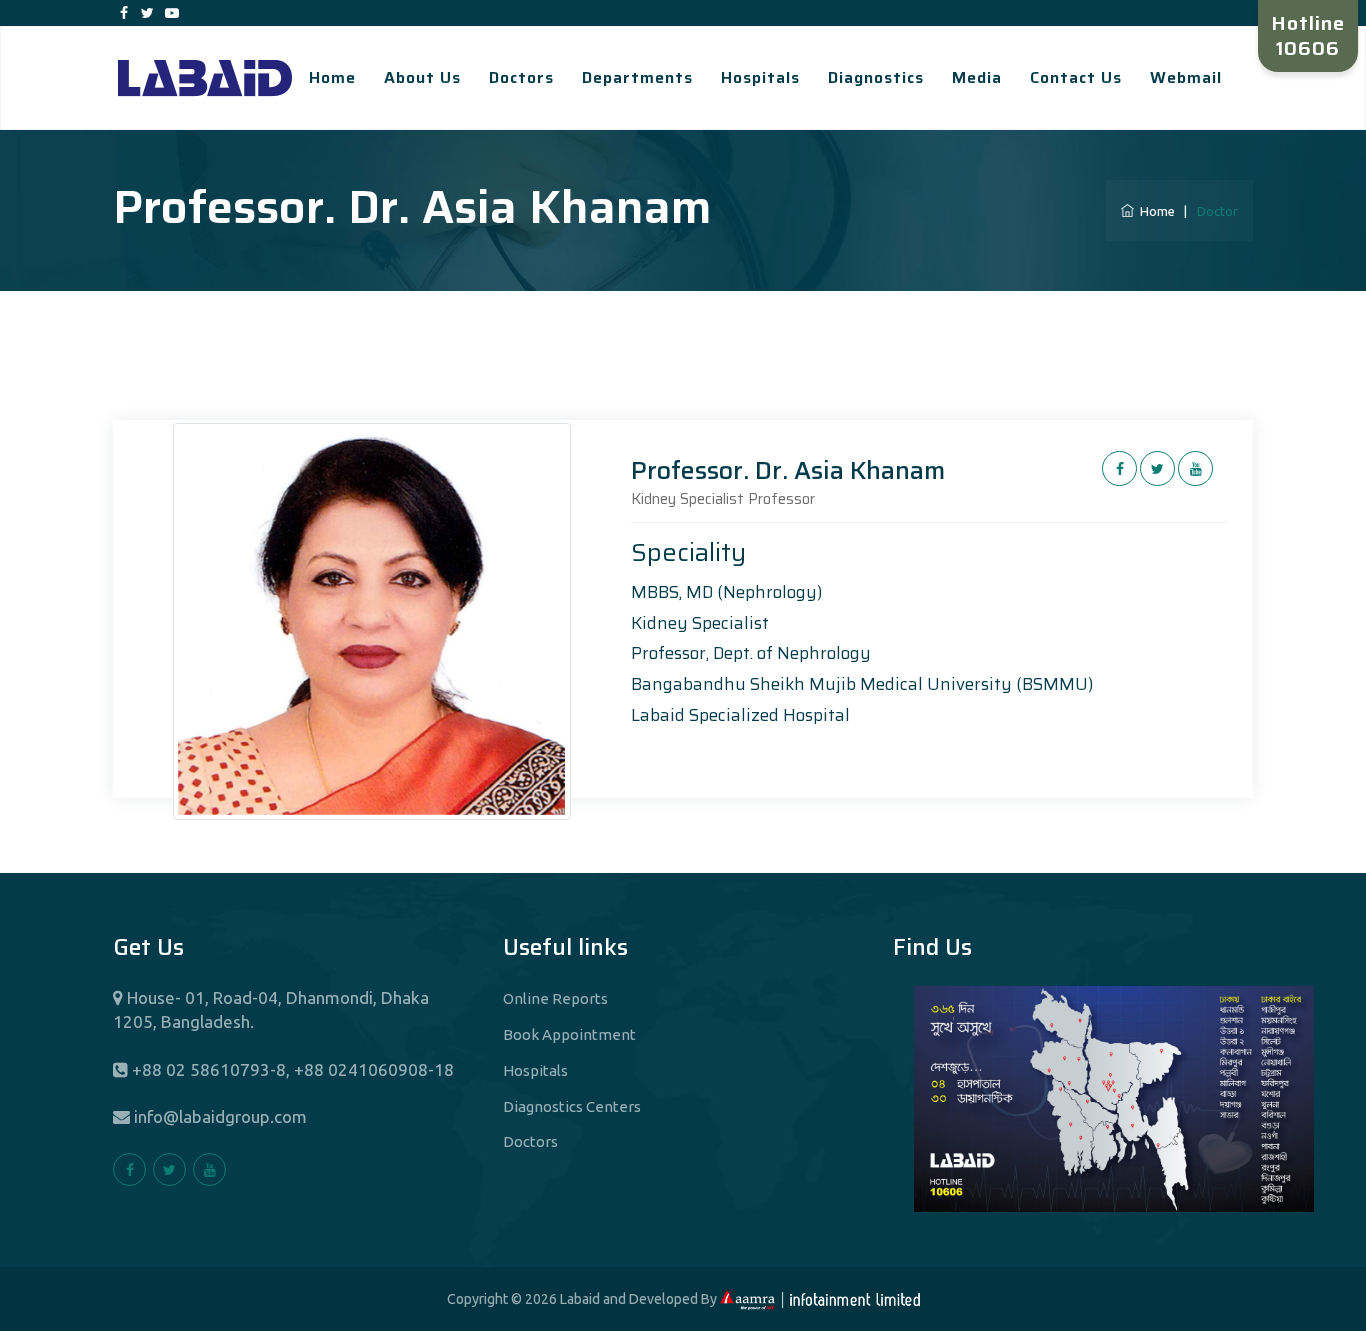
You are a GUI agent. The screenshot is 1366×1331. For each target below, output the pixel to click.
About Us (422, 77)
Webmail (1186, 77)
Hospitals (760, 77)
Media (977, 77)
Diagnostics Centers (572, 1106)
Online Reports (555, 998)
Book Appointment (569, 1034)
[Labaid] (205, 77)
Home (332, 77)
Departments (637, 77)
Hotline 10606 (1308, 35)
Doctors (521, 77)
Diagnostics (876, 77)
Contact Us (1076, 77)
